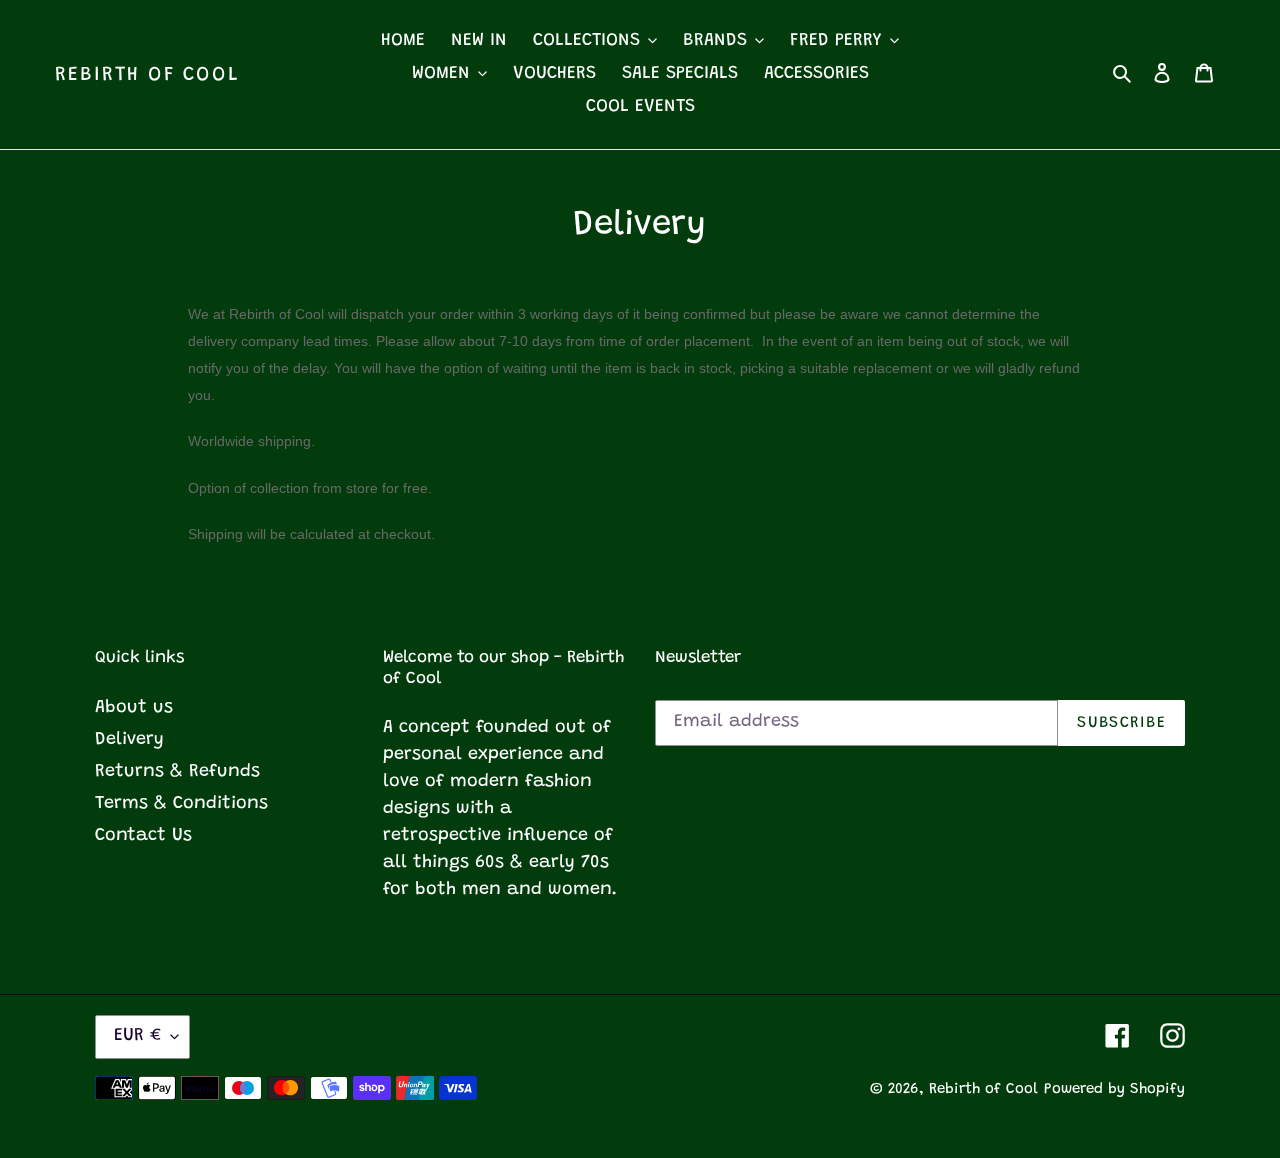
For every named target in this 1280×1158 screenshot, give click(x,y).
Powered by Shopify (1114, 1089)
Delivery (129, 740)
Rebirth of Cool (147, 75)
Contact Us (143, 836)
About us (134, 708)
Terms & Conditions (181, 804)
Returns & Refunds (177, 772)
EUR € (137, 1036)
